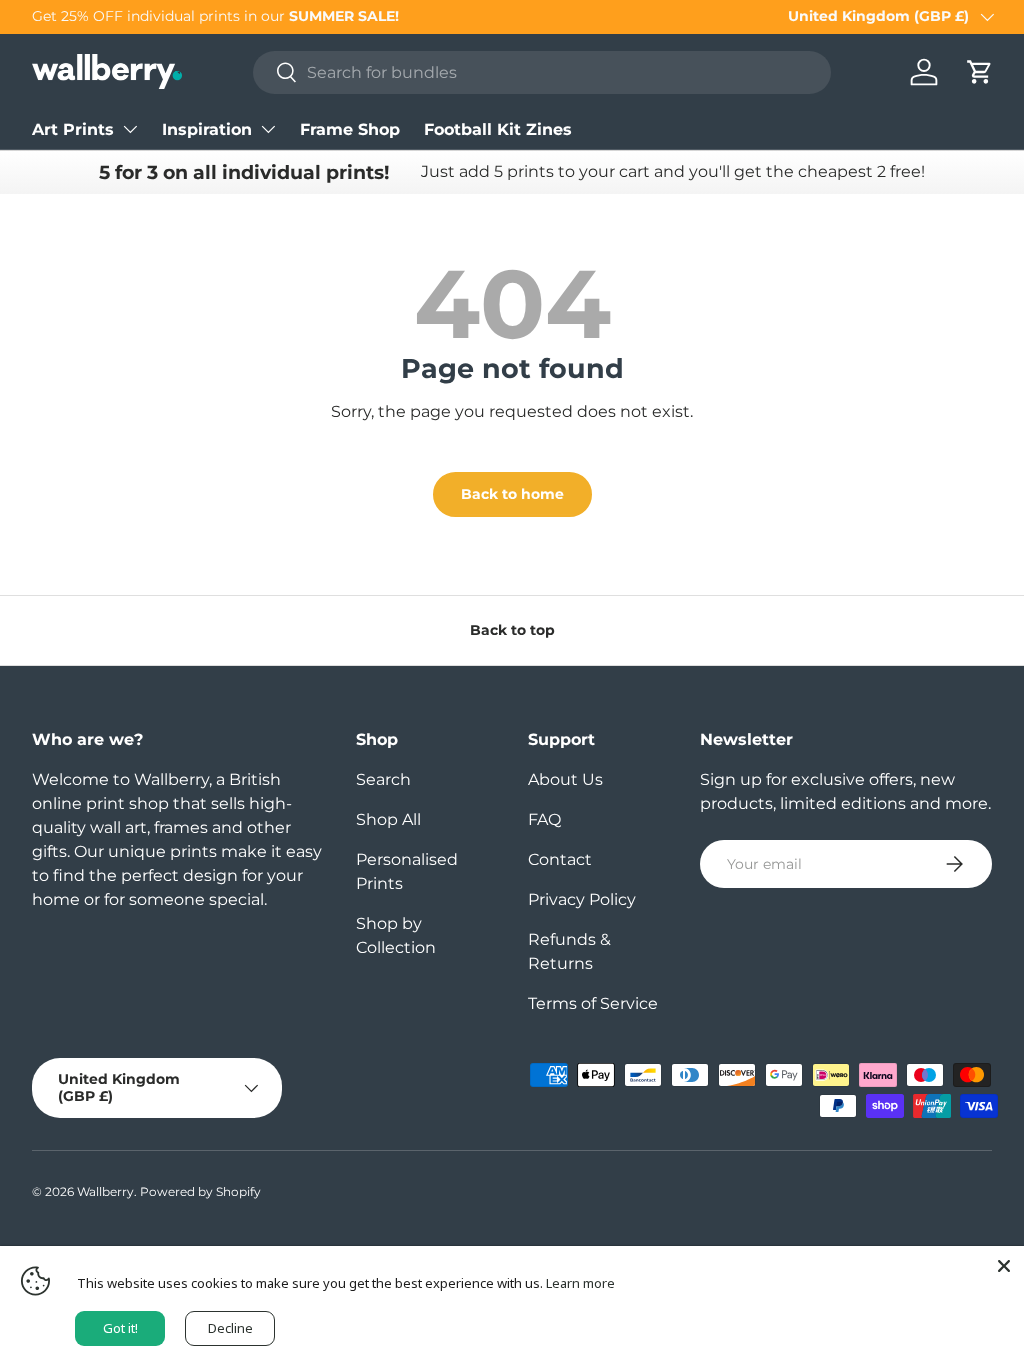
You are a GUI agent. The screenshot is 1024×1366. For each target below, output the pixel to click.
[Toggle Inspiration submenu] (268, 129)
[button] (980, 72)
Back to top (512, 630)
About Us (565, 779)
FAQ (544, 819)
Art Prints (73, 129)
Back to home (512, 494)
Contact (560, 859)
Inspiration (207, 129)
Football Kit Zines (498, 129)
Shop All (388, 819)
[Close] (1004, 1266)
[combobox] (542, 72)
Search (383, 779)
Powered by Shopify (200, 1191)
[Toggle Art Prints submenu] (130, 129)
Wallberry (105, 1191)
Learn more (580, 1283)
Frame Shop (350, 129)
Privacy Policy (582, 899)
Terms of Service (593, 1003)
